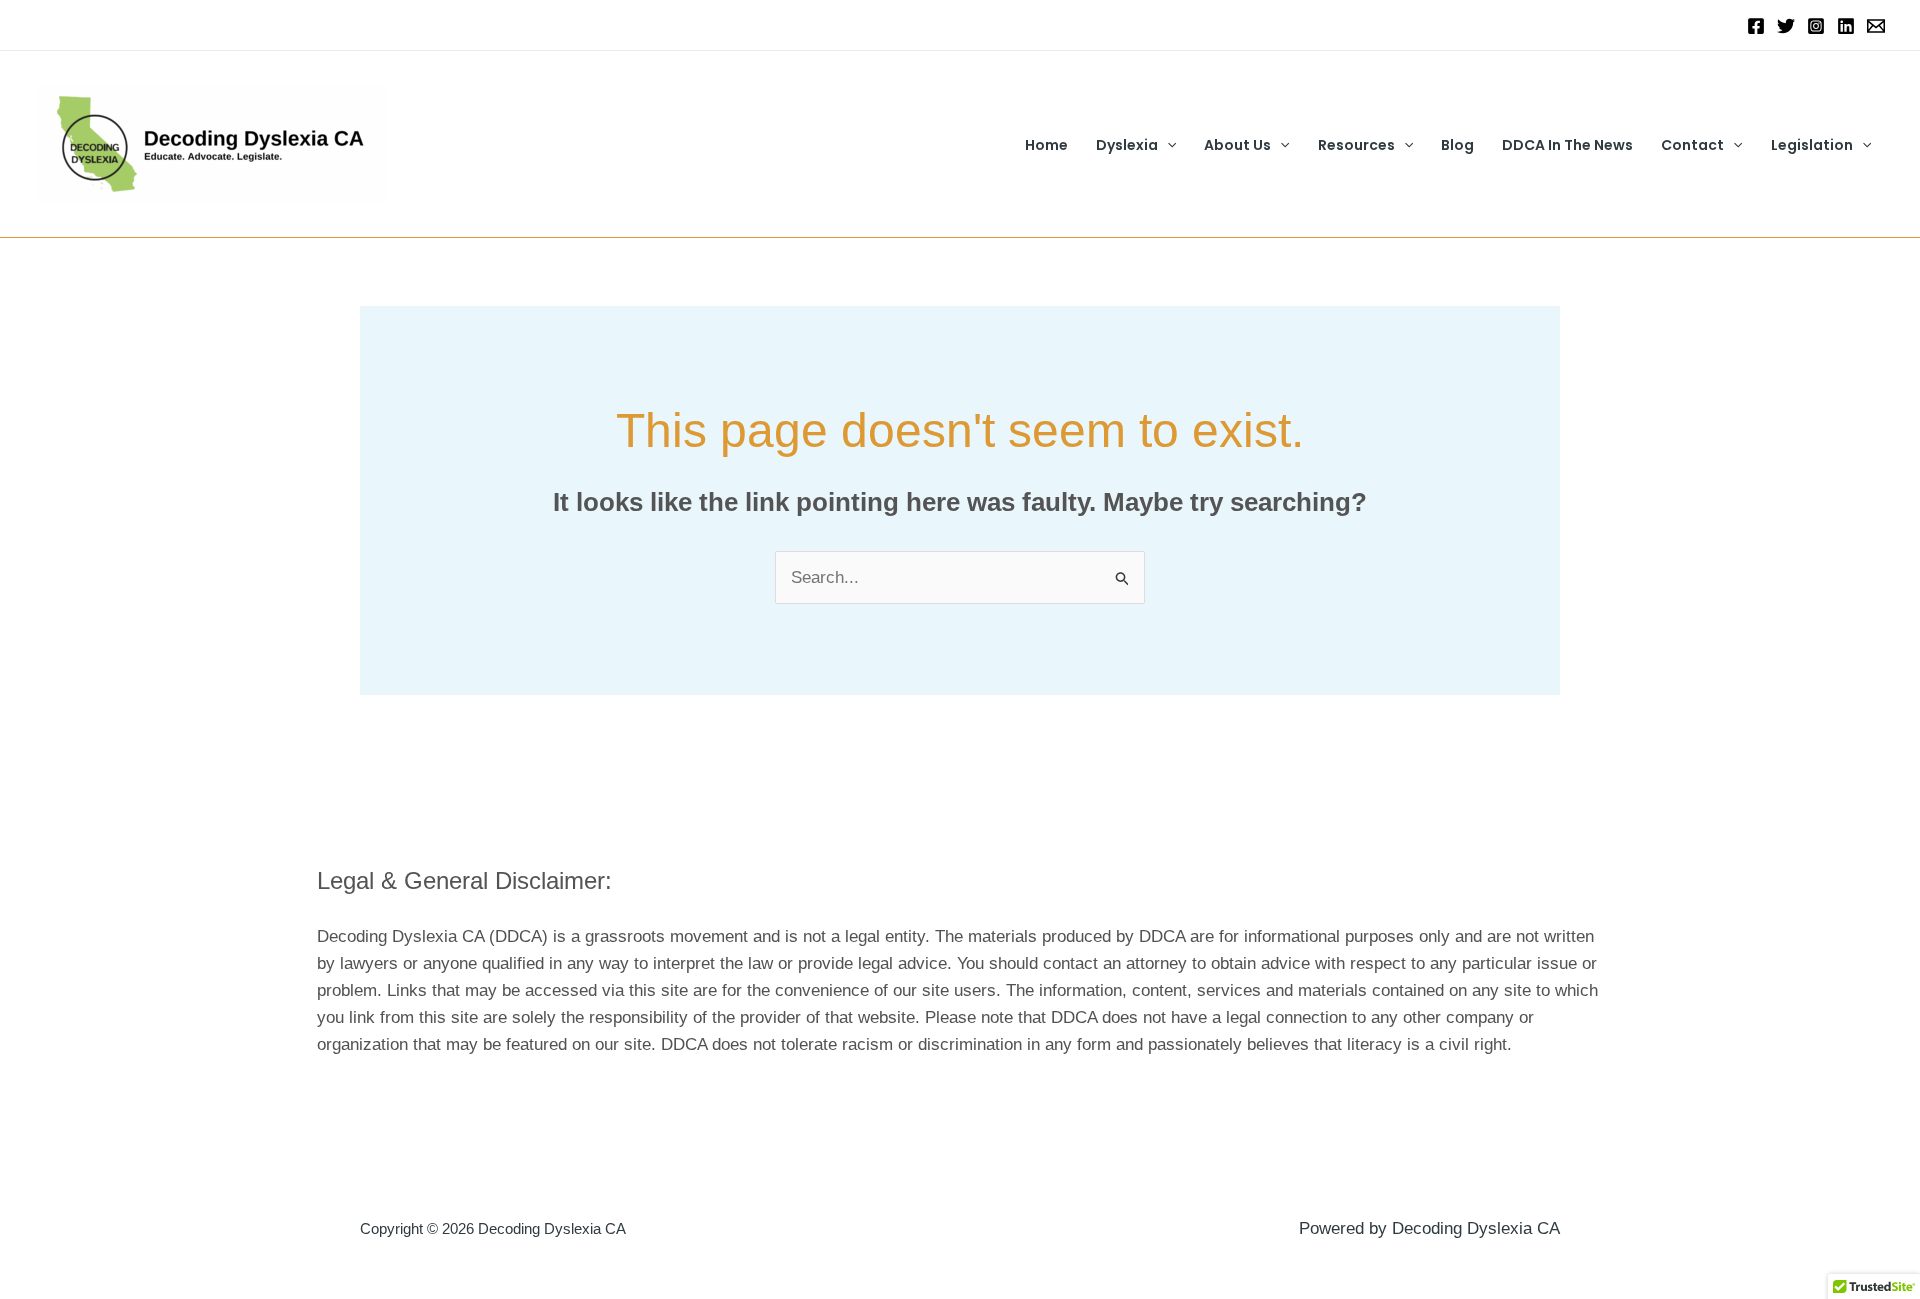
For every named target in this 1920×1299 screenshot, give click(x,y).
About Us (1237, 145)
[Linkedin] (1846, 26)
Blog (1457, 145)
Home (1046, 145)
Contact (1692, 145)
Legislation (1812, 145)
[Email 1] (1876, 26)
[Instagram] (1816, 26)
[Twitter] (1786, 26)
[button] (1167, 145)
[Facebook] (1756, 26)
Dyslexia (1127, 145)
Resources (1356, 145)
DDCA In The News (1567, 145)
